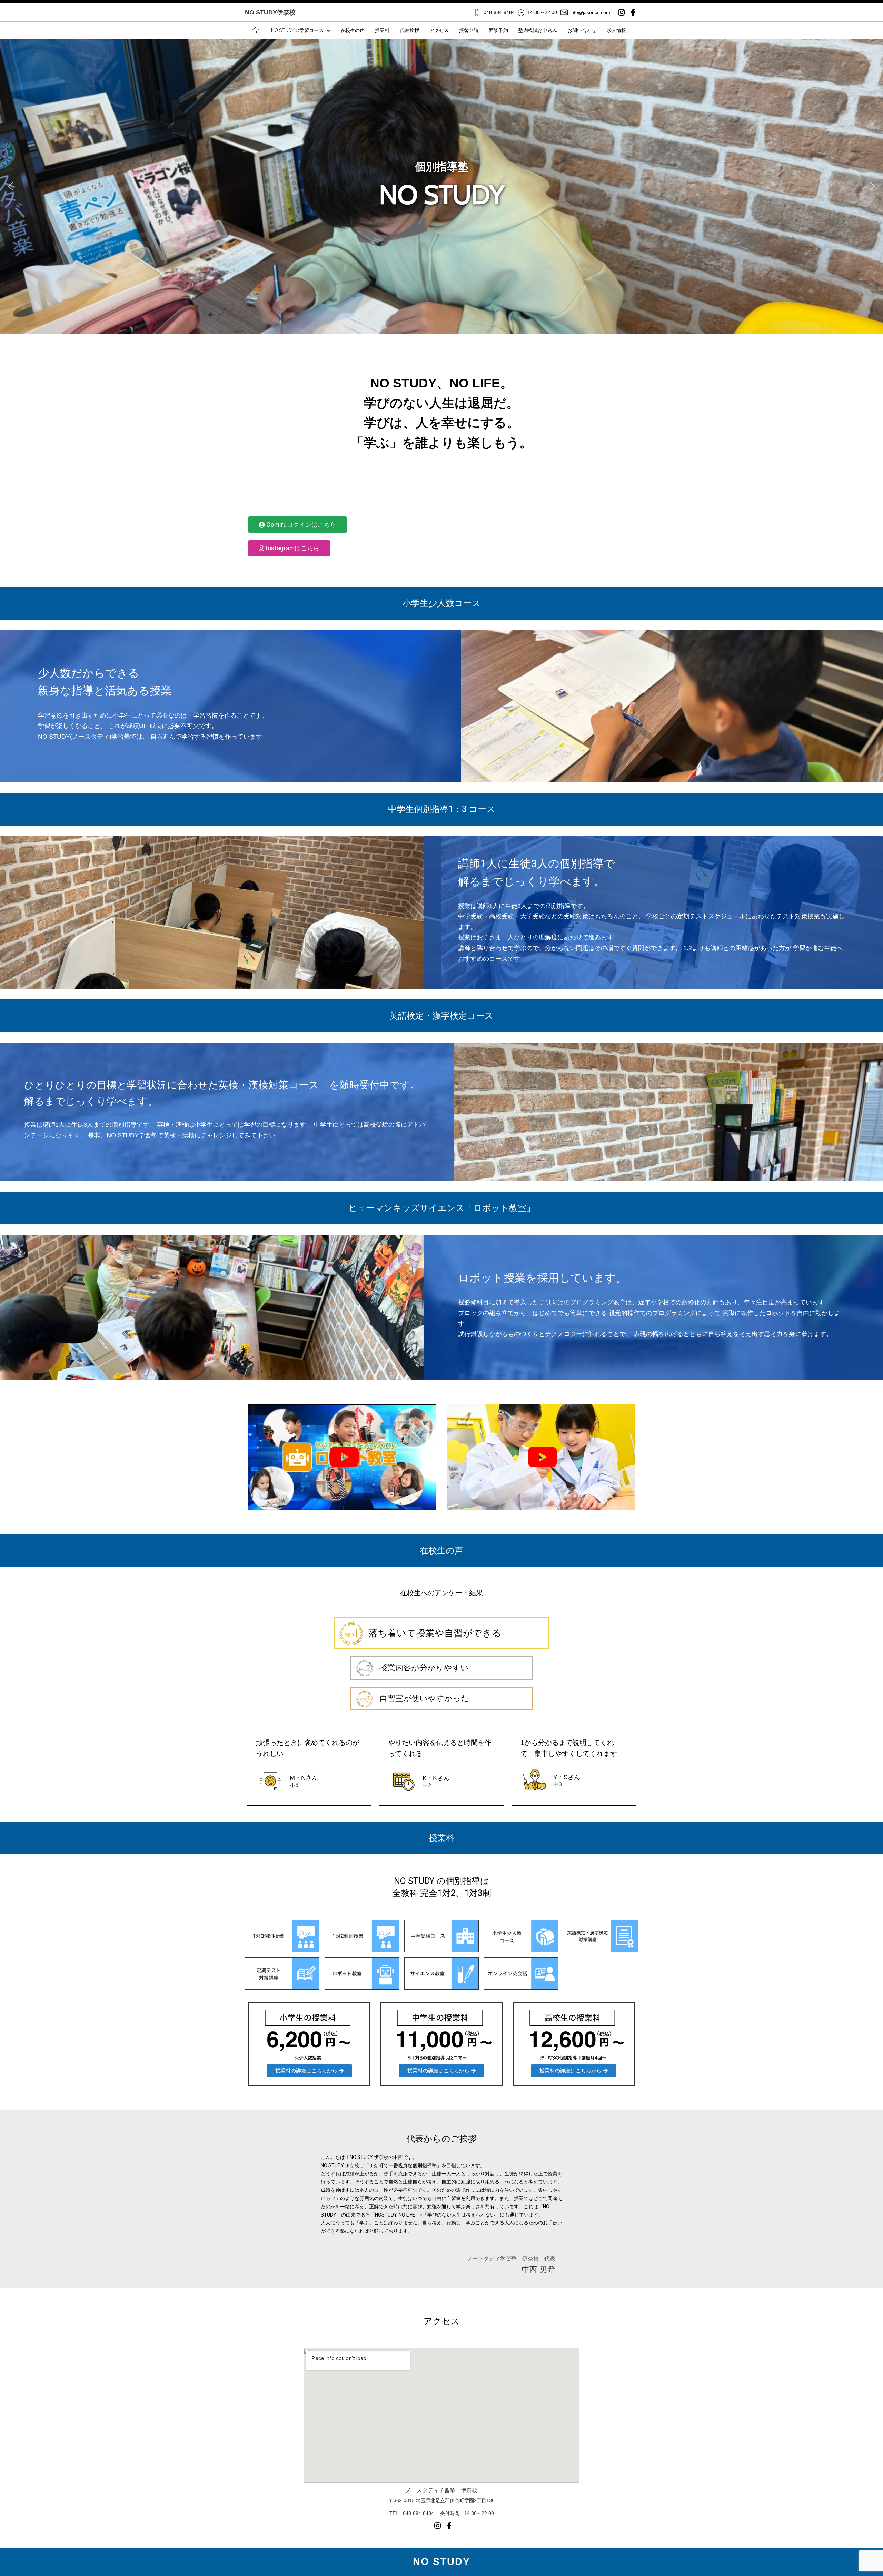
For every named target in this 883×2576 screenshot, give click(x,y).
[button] (11, 186)
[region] (441, 186)
